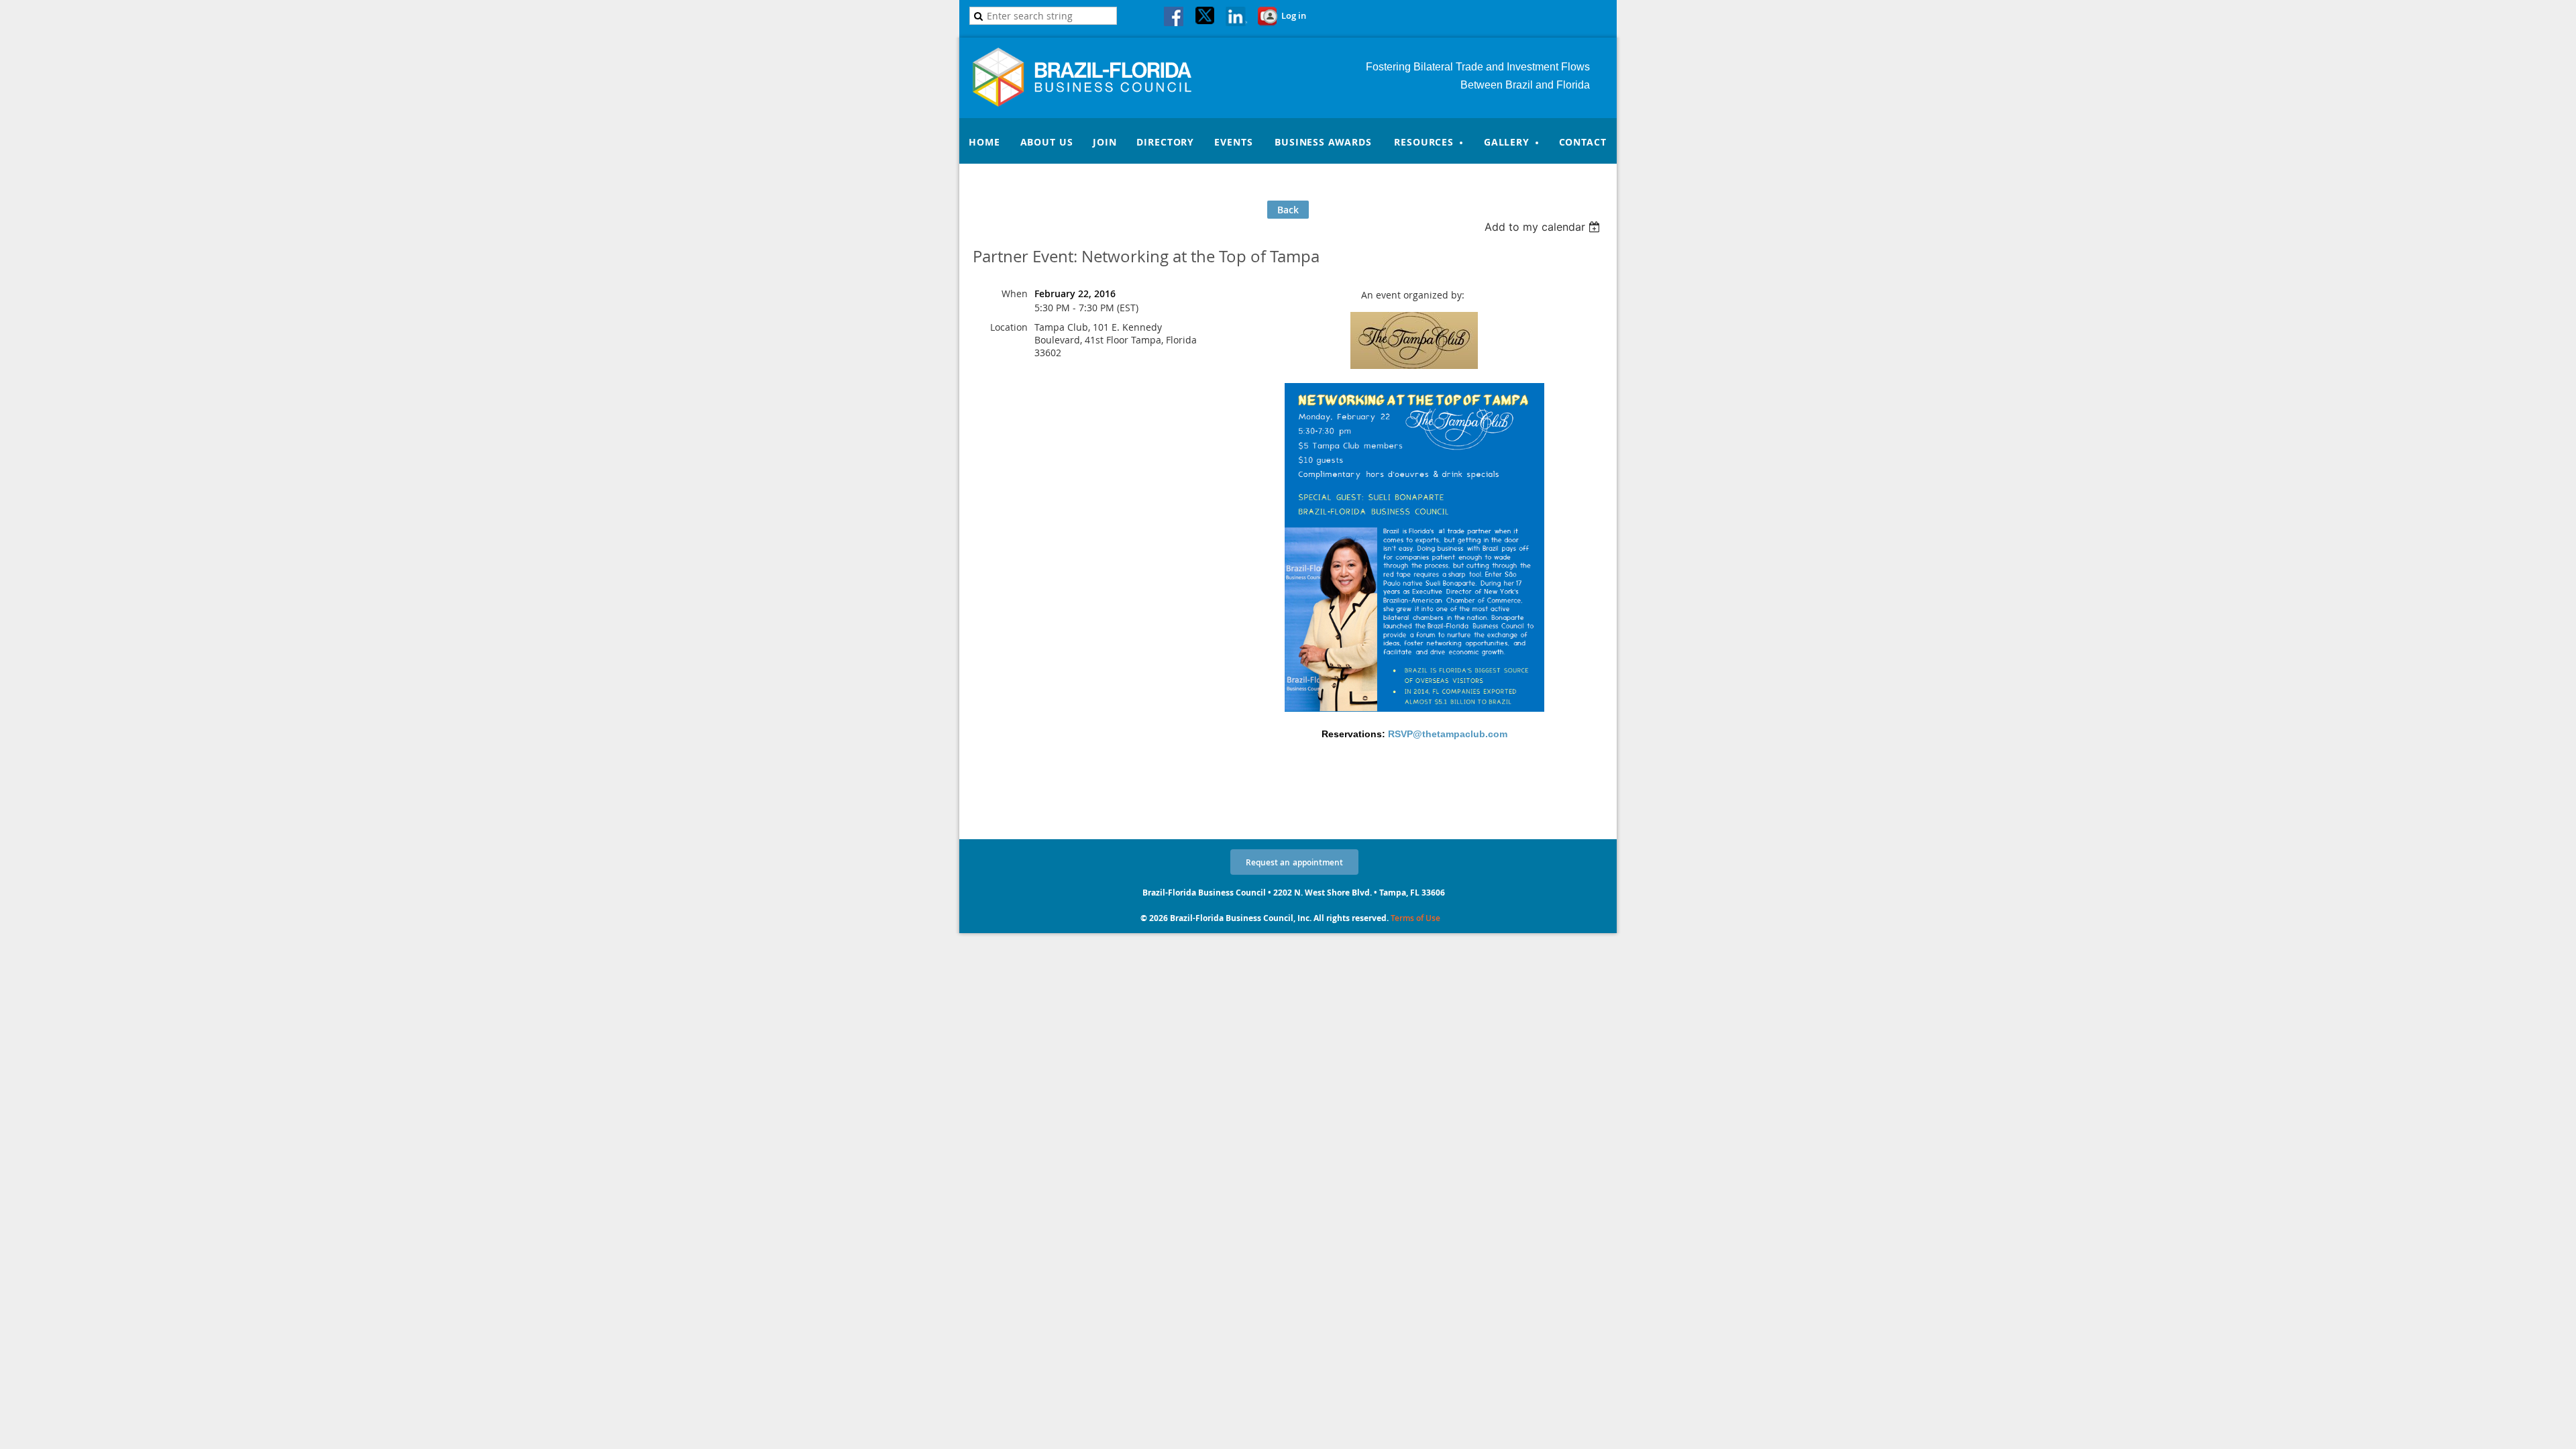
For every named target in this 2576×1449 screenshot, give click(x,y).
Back (1288, 210)
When (1015, 293)
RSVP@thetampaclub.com (1448, 734)
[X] (1205, 17)
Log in (1294, 15)
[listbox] (1544, 227)
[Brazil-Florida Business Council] (1097, 103)
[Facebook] (1175, 17)
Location (1009, 327)
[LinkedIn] (1236, 17)
